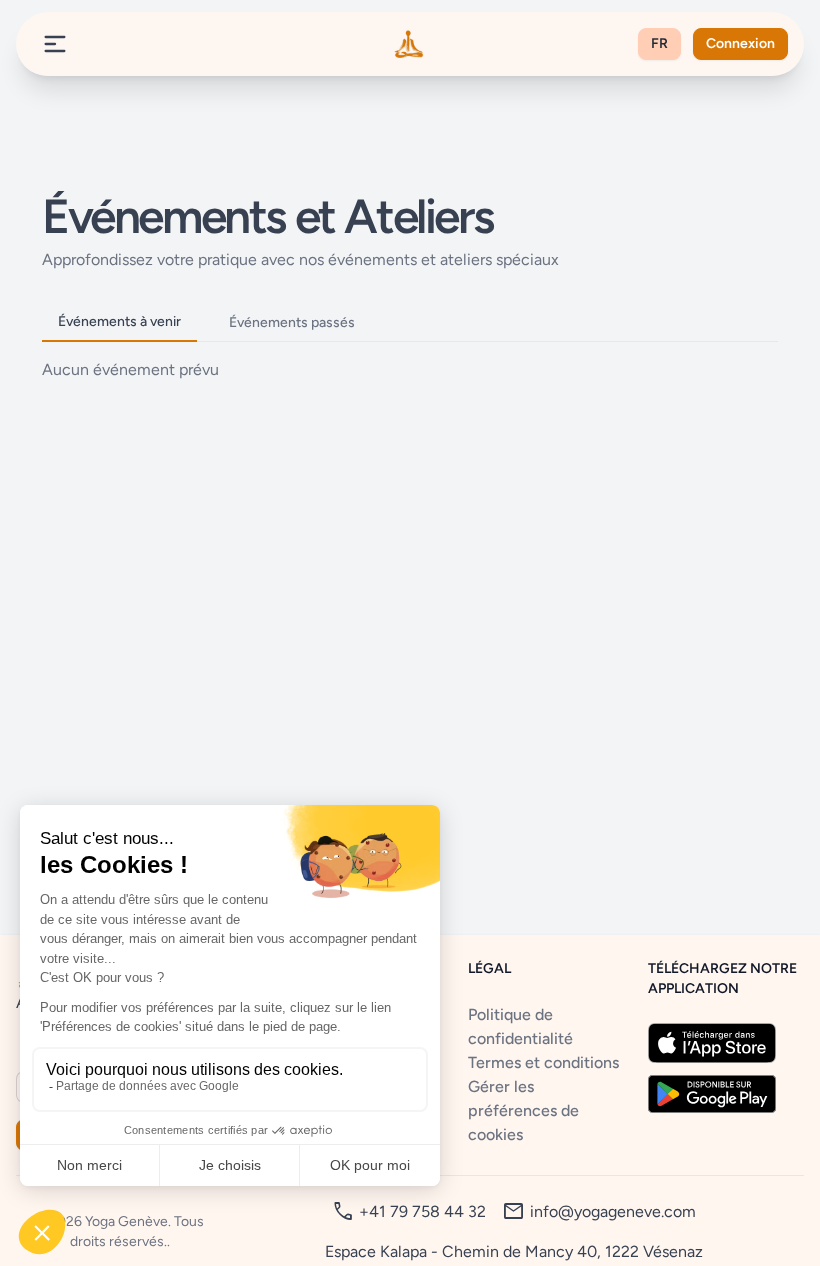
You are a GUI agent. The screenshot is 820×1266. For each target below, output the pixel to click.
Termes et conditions (543, 1062)
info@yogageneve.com (613, 1211)
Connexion (740, 43)
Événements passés (292, 322)
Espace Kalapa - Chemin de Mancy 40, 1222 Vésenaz (514, 1251)
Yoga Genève (126, 1221)
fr (659, 43)
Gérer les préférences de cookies (523, 1110)
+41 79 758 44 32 (422, 1211)
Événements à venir (119, 321)
